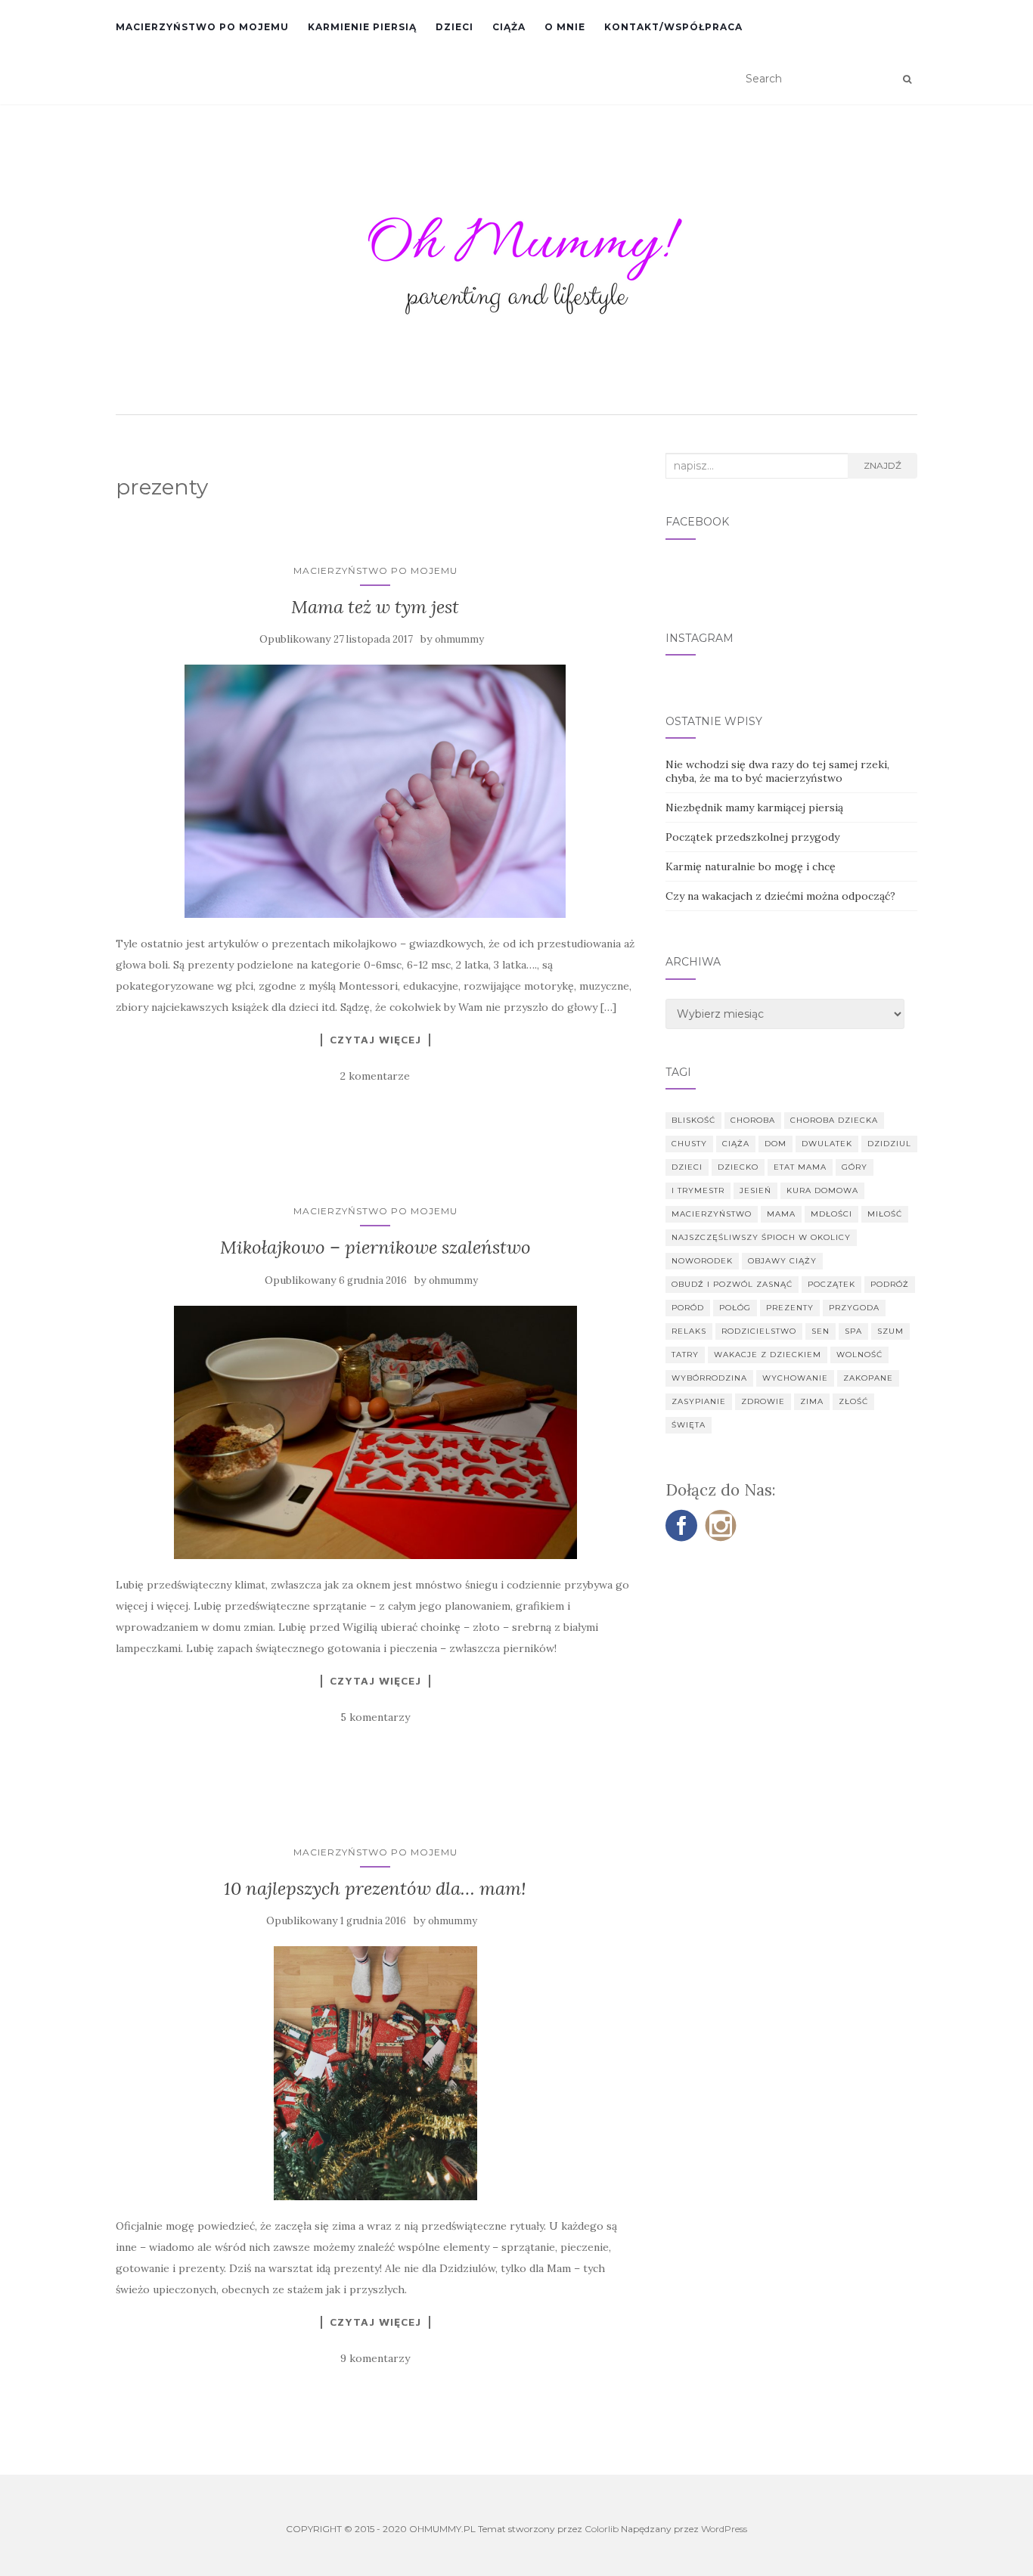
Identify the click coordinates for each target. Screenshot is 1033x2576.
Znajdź (883, 465)
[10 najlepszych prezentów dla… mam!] (375, 2073)
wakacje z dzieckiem (768, 1355)
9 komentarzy (375, 2358)
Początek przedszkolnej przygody (752, 837)
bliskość (693, 1120)
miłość (885, 1214)
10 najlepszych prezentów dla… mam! (375, 1888)
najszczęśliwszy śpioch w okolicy (761, 1237)
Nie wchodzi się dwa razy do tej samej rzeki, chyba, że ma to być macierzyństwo (777, 771)
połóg (735, 1308)
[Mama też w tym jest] (375, 791)
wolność (859, 1355)
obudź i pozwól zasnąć (732, 1284)
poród (688, 1308)
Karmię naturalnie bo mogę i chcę (751, 866)
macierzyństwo (712, 1214)
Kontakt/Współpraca (673, 27)
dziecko (738, 1167)
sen (821, 1331)
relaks (689, 1331)
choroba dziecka (834, 1120)
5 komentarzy (375, 1717)
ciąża (736, 1144)
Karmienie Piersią (362, 27)
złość (853, 1401)
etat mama (800, 1167)
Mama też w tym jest (375, 607)
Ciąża (509, 27)
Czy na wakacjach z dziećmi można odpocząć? (780, 896)
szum (890, 1331)
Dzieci (454, 27)
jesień (755, 1190)
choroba (753, 1120)
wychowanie (795, 1378)
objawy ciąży (782, 1261)
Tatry (685, 1355)
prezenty (790, 1308)
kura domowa (822, 1190)
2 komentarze (375, 1076)
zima (812, 1401)
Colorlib (602, 2529)
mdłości (831, 1214)
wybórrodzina (709, 1378)
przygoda (854, 1308)
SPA (853, 1331)
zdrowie (763, 1401)
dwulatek (827, 1144)
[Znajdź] (907, 79)
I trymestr (698, 1190)
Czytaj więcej (375, 1040)
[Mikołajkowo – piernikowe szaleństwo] (375, 1432)
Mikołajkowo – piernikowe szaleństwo (375, 1247)
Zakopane (868, 1378)
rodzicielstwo (759, 1331)
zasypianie (699, 1401)
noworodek (702, 1261)
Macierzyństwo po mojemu (202, 27)
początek (831, 1284)
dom (776, 1144)
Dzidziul (889, 1144)
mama (781, 1214)
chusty (689, 1144)
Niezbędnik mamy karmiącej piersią (754, 808)
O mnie (565, 27)
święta (689, 1425)
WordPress (724, 2529)
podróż (890, 1284)
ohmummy (459, 639)
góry (855, 1167)
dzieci (687, 1167)
